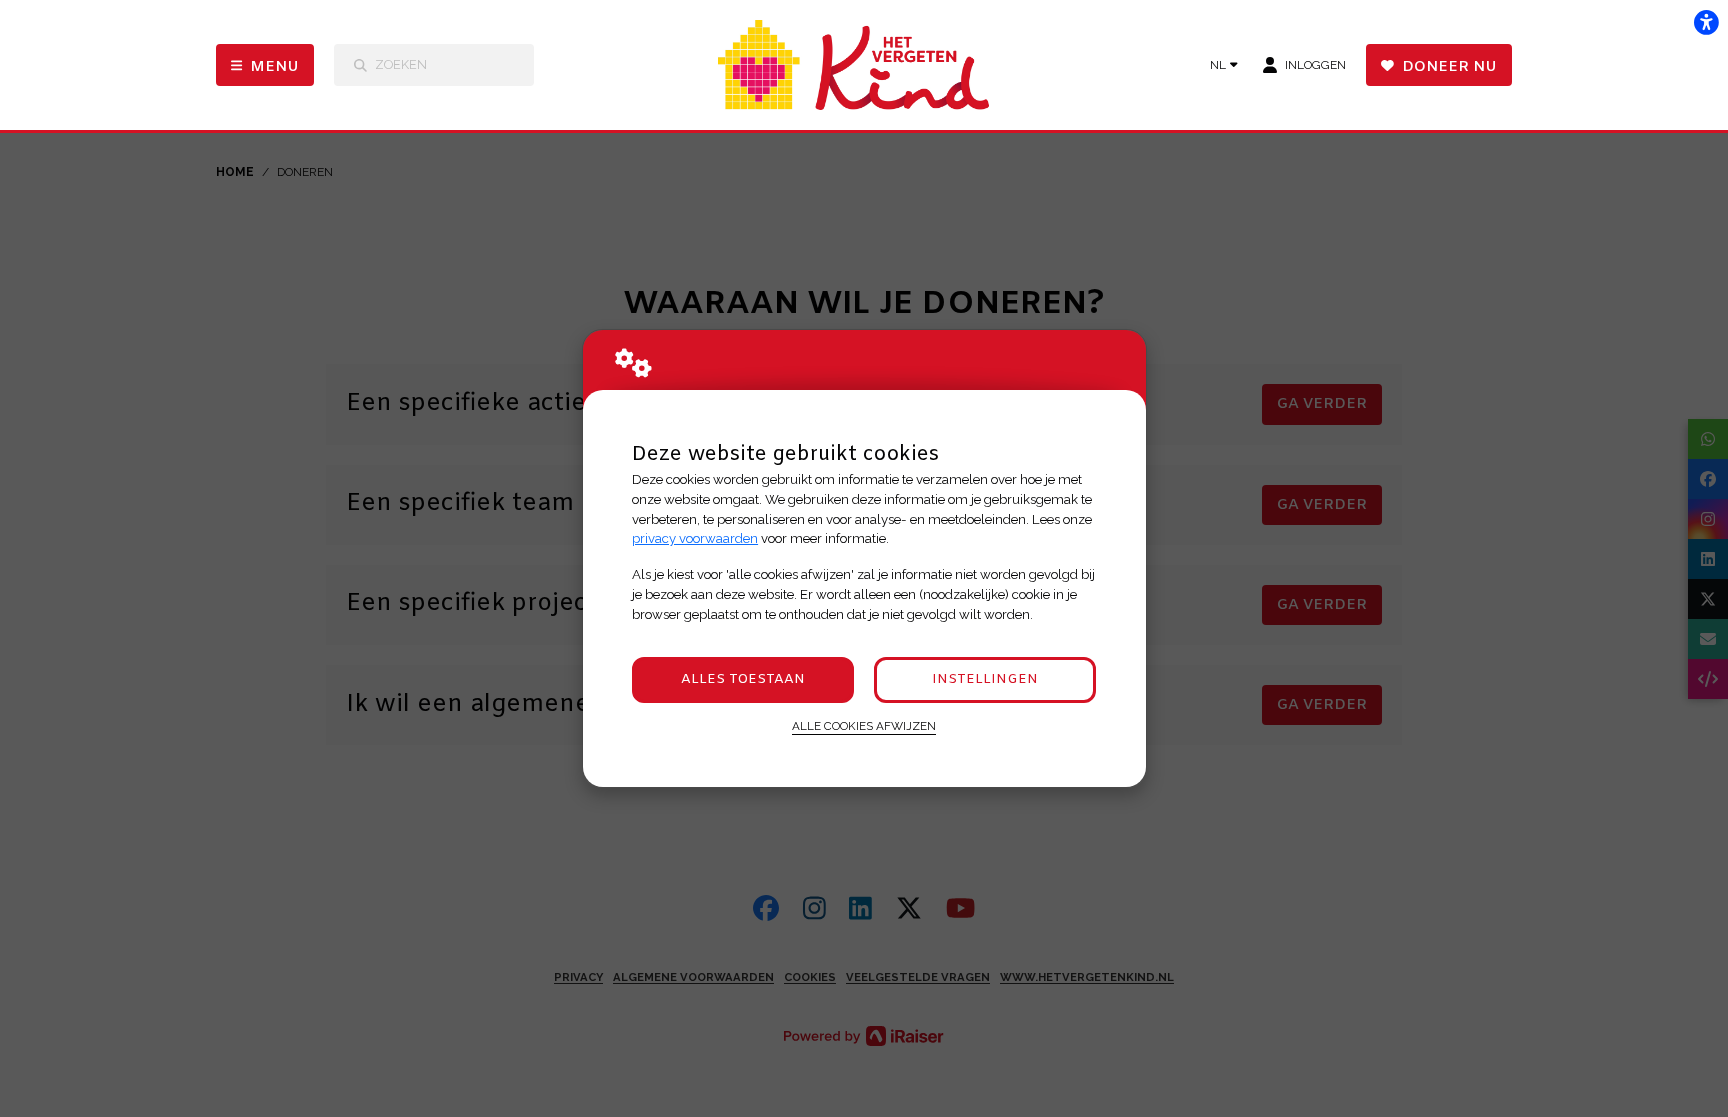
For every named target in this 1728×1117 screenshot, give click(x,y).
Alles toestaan (743, 679)
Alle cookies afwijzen (864, 726)
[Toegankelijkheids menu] (1706, 22)
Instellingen (985, 679)
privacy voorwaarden (695, 538)
